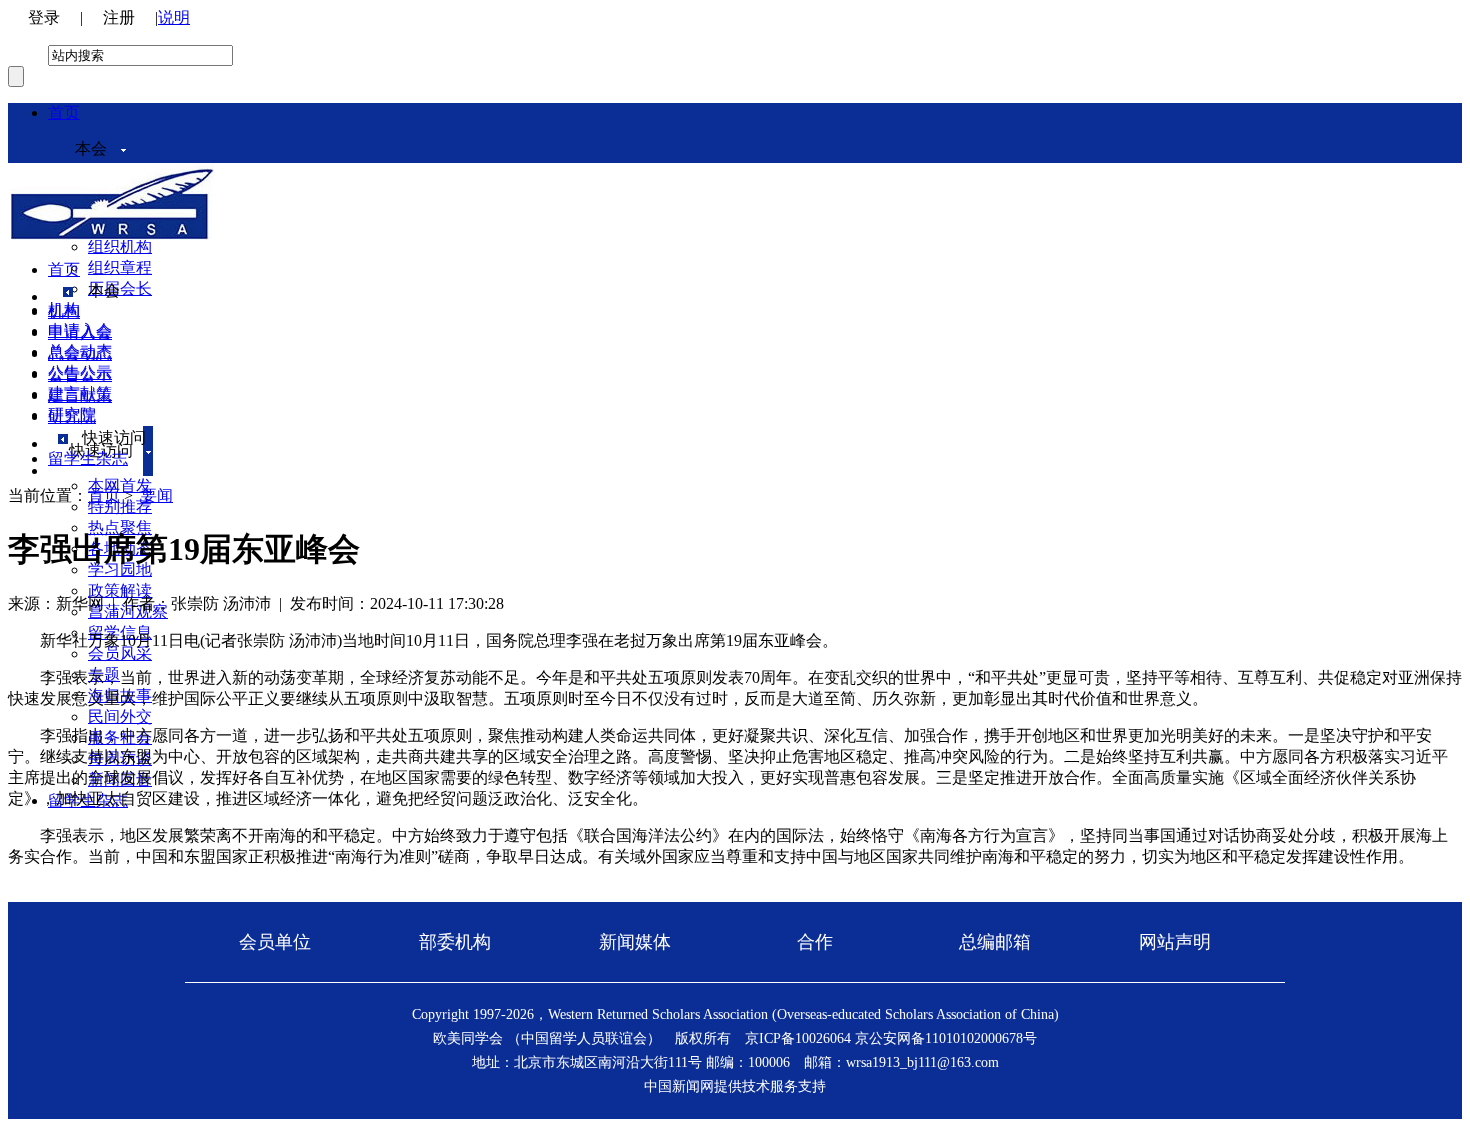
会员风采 (120, 653)
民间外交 (120, 716)
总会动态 (80, 353)
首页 (64, 112)
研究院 (72, 416)
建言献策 (80, 395)
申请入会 (80, 332)
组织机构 (120, 246)
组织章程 (120, 267)
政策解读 (120, 590)
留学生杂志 (88, 458)
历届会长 (120, 288)
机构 (64, 311)
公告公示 (80, 374)
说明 (174, 17)
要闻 (157, 495)
